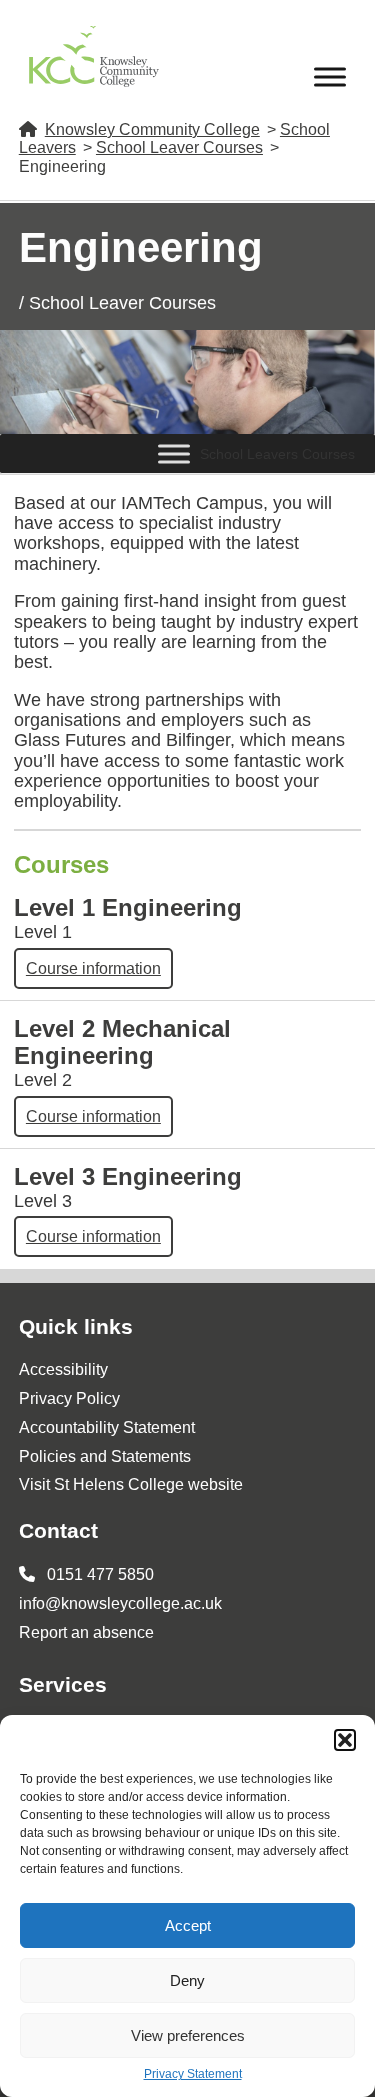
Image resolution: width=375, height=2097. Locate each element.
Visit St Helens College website (131, 1484)
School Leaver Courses (179, 147)
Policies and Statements (105, 1456)
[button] (345, 1740)
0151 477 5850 (98, 1574)
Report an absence (86, 1632)
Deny (187, 1980)
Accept (188, 1925)
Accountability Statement (107, 1427)
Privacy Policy (69, 1398)
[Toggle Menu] (330, 76)
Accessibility (63, 1369)
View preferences (188, 2035)
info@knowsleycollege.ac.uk (120, 1603)
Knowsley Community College (152, 129)
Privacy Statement (193, 2074)
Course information (93, 968)
